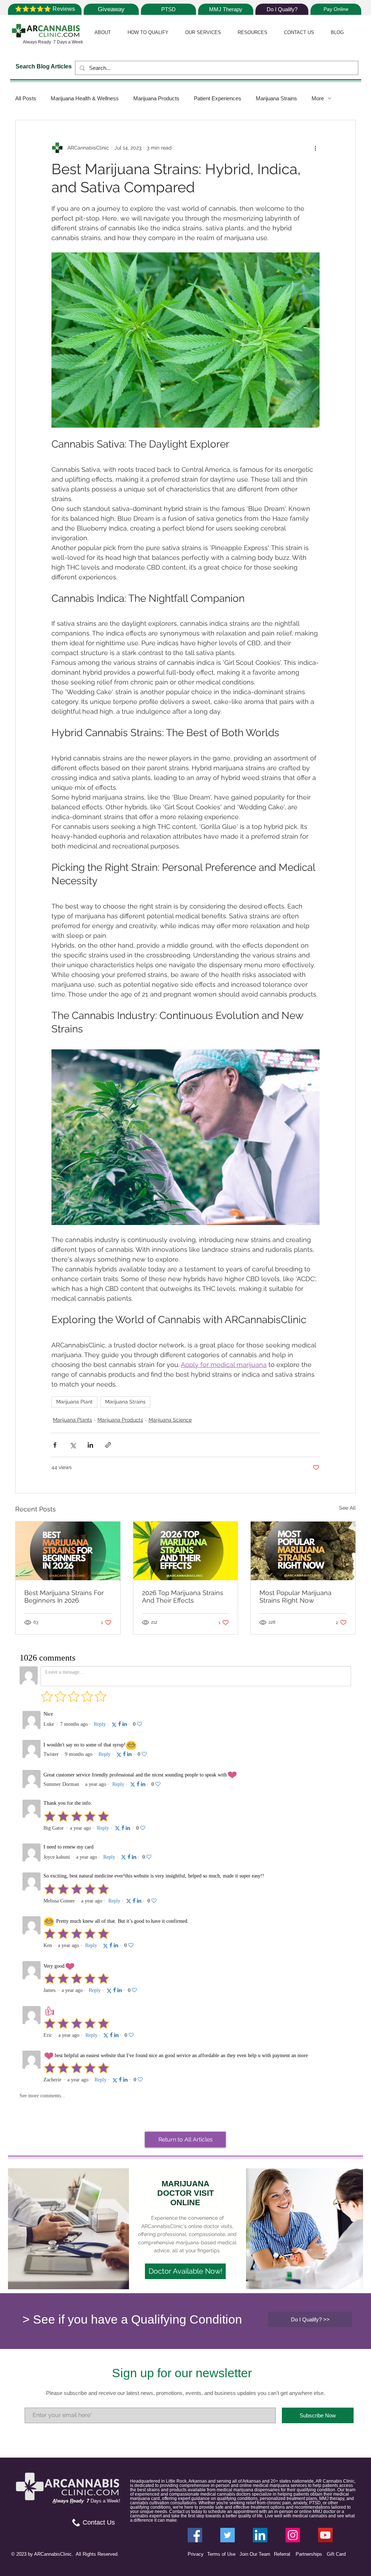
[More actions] (315, 148)
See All (347, 1508)
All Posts (26, 98)
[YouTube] (325, 2535)
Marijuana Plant (74, 1402)
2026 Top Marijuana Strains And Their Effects (183, 1597)
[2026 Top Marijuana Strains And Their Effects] (186, 1551)
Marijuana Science (170, 1420)
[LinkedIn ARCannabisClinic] (260, 2535)
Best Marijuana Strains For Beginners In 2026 (64, 1597)
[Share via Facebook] (55, 1445)
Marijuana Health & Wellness (85, 98)
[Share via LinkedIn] (90, 1445)
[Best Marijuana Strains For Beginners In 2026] (68, 1551)
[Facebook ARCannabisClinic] (195, 2535)
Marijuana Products (156, 98)
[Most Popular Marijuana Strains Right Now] (303, 1551)
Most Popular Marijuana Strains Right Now (295, 1597)
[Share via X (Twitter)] (73, 1445)
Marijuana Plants (72, 1420)
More (318, 98)
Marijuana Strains (276, 98)
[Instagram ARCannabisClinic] (293, 2535)
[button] (103, 32)
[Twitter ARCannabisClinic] (228, 2535)
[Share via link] (108, 1445)
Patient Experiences (218, 98)
